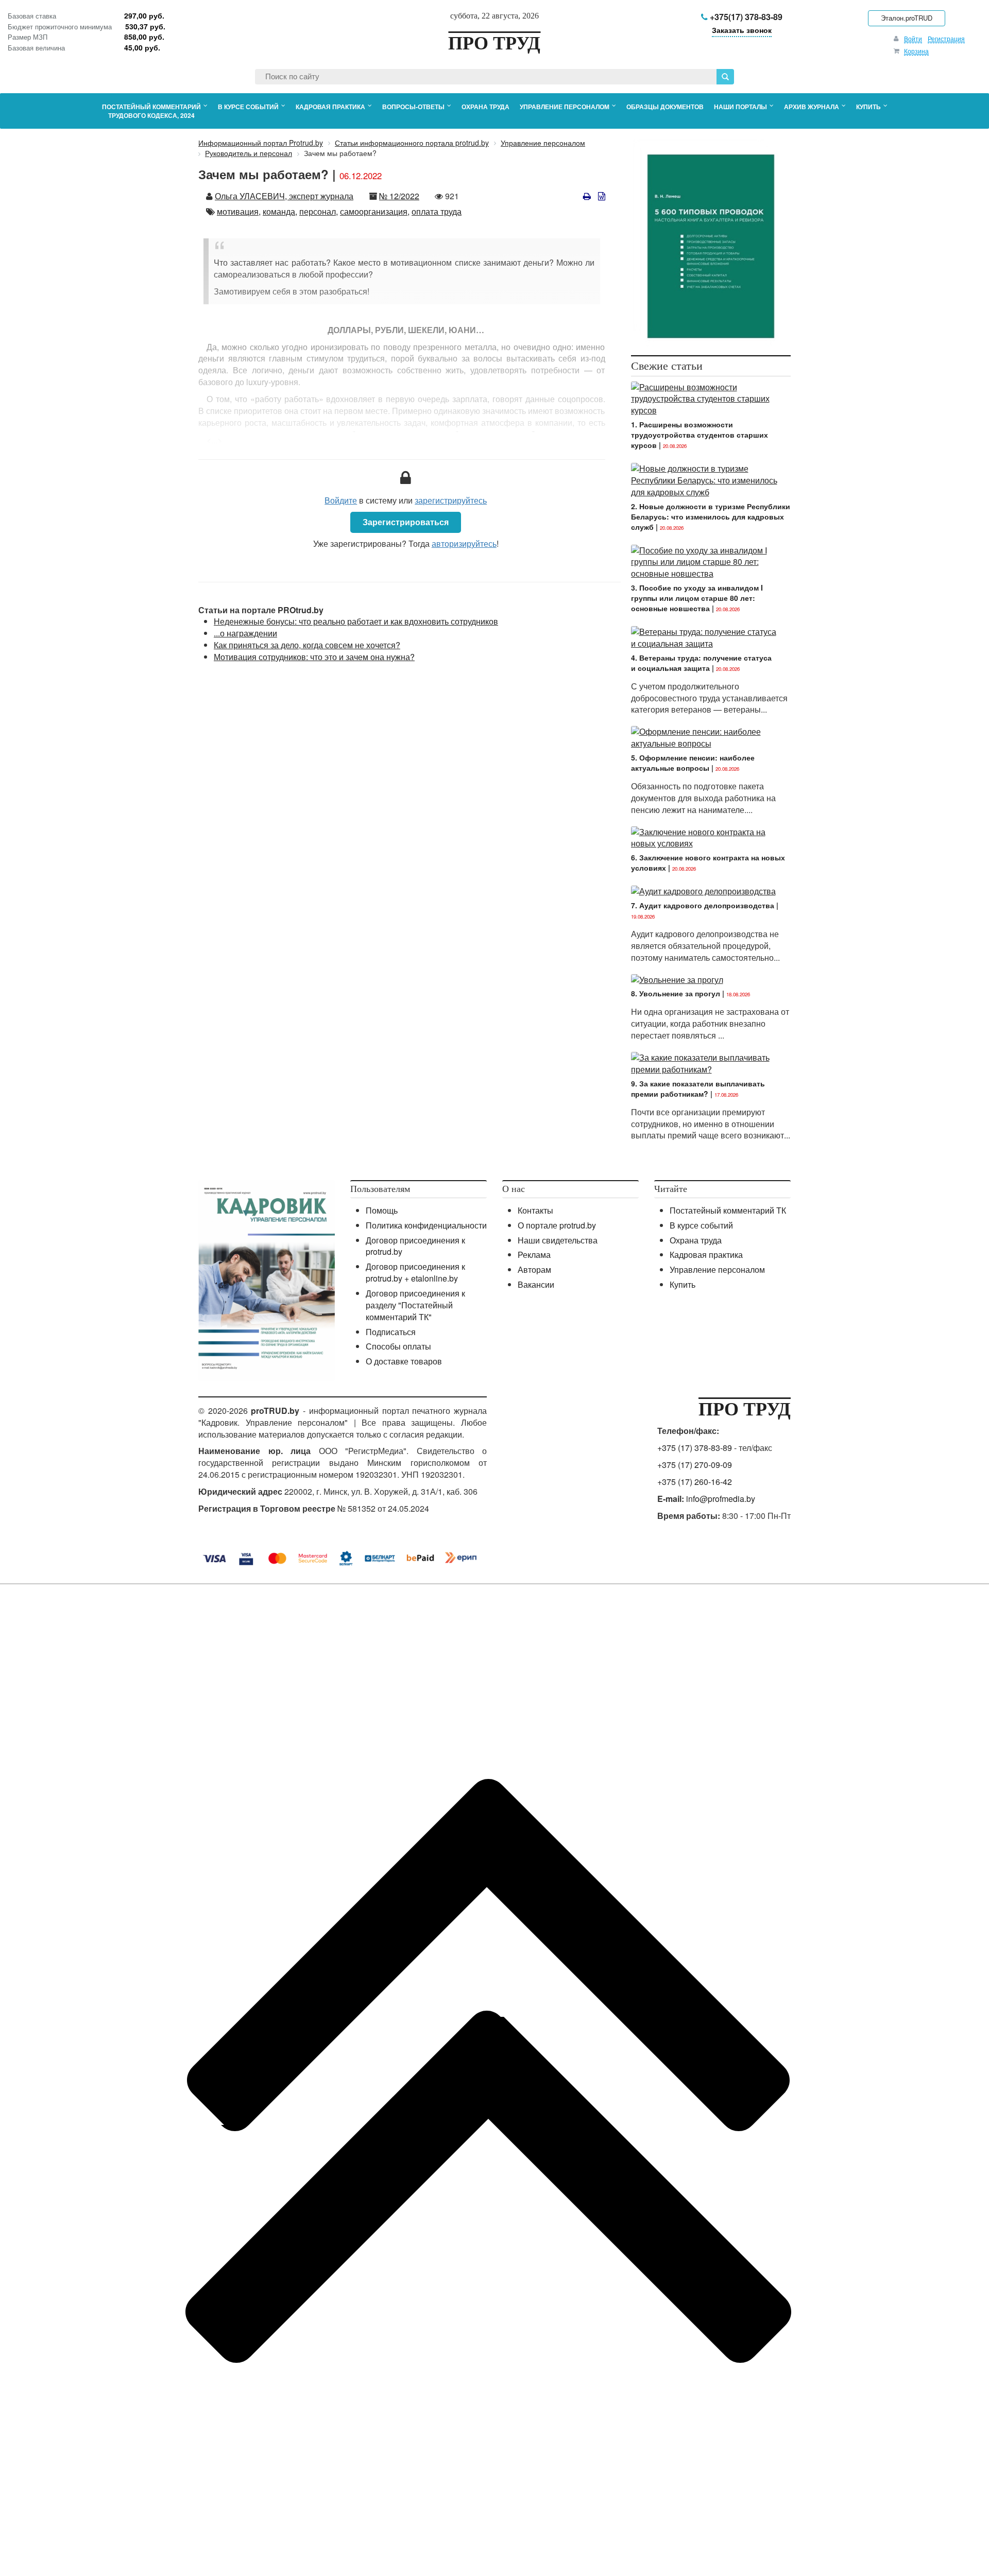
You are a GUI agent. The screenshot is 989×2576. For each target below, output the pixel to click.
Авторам (534, 1269)
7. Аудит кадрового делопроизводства (703, 905)
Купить (683, 1284)
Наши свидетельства (558, 1240)
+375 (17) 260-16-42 (695, 1482)
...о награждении (245, 633)
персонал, (319, 211)
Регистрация (946, 38)
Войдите (341, 500)
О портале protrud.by (557, 1225)
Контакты (535, 1210)
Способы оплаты (398, 1346)
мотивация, (239, 211)
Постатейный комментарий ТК (728, 1210)
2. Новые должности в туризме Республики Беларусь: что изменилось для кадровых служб (711, 516)
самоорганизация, (375, 211)
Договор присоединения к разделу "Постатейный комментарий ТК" (415, 1305)
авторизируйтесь (464, 543)
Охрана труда (696, 1240)
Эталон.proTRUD (907, 18)
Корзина (916, 51)
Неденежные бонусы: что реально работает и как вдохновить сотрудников (356, 621)
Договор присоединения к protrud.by (415, 1246)
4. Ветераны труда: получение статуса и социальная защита (701, 663)
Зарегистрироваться (406, 522)
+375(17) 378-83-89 (745, 17)
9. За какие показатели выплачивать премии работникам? (698, 1088)
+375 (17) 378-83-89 (695, 1448)
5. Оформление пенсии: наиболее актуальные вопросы (693, 763)
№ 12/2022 (399, 196)
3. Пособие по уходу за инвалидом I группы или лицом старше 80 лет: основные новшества (697, 598)
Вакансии (536, 1284)
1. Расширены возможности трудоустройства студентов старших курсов (700, 435)
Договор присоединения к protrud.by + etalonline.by (415, 1272)
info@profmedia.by (721, 1499)
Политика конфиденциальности (426, 1225)
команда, (280, 211)
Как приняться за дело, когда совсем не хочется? (307, 645)
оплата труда (437, 211)
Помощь (382, 1210)
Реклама (534, 1255)
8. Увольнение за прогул (676, 993)
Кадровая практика (706, 1255)
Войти (913, 38)
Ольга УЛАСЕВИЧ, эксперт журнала (284, 196)
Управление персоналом (717, 1269)
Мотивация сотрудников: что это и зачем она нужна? (314, 657)
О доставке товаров (404, 1361)
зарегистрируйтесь (451, 500)
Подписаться (391, 1332)
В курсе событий (701, 1225)
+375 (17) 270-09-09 (695, 1465)
